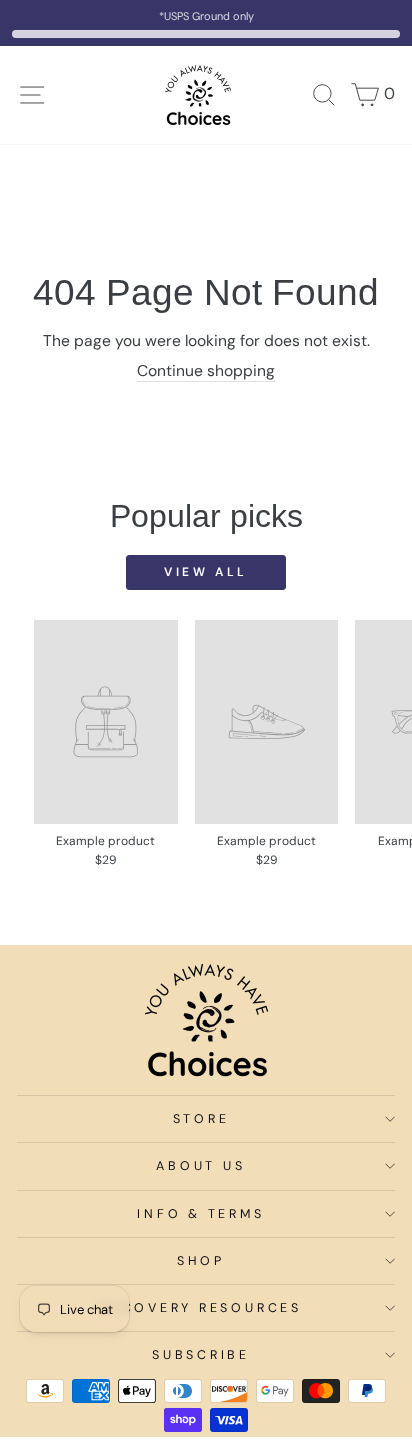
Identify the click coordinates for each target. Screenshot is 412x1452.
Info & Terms (200, 1214)
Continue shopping (206, 371)
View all (206, 572)
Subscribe (201, 1355)
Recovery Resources (201, 1308)
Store (201, 1119)
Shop (201, 1261)
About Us (200, 1166)
